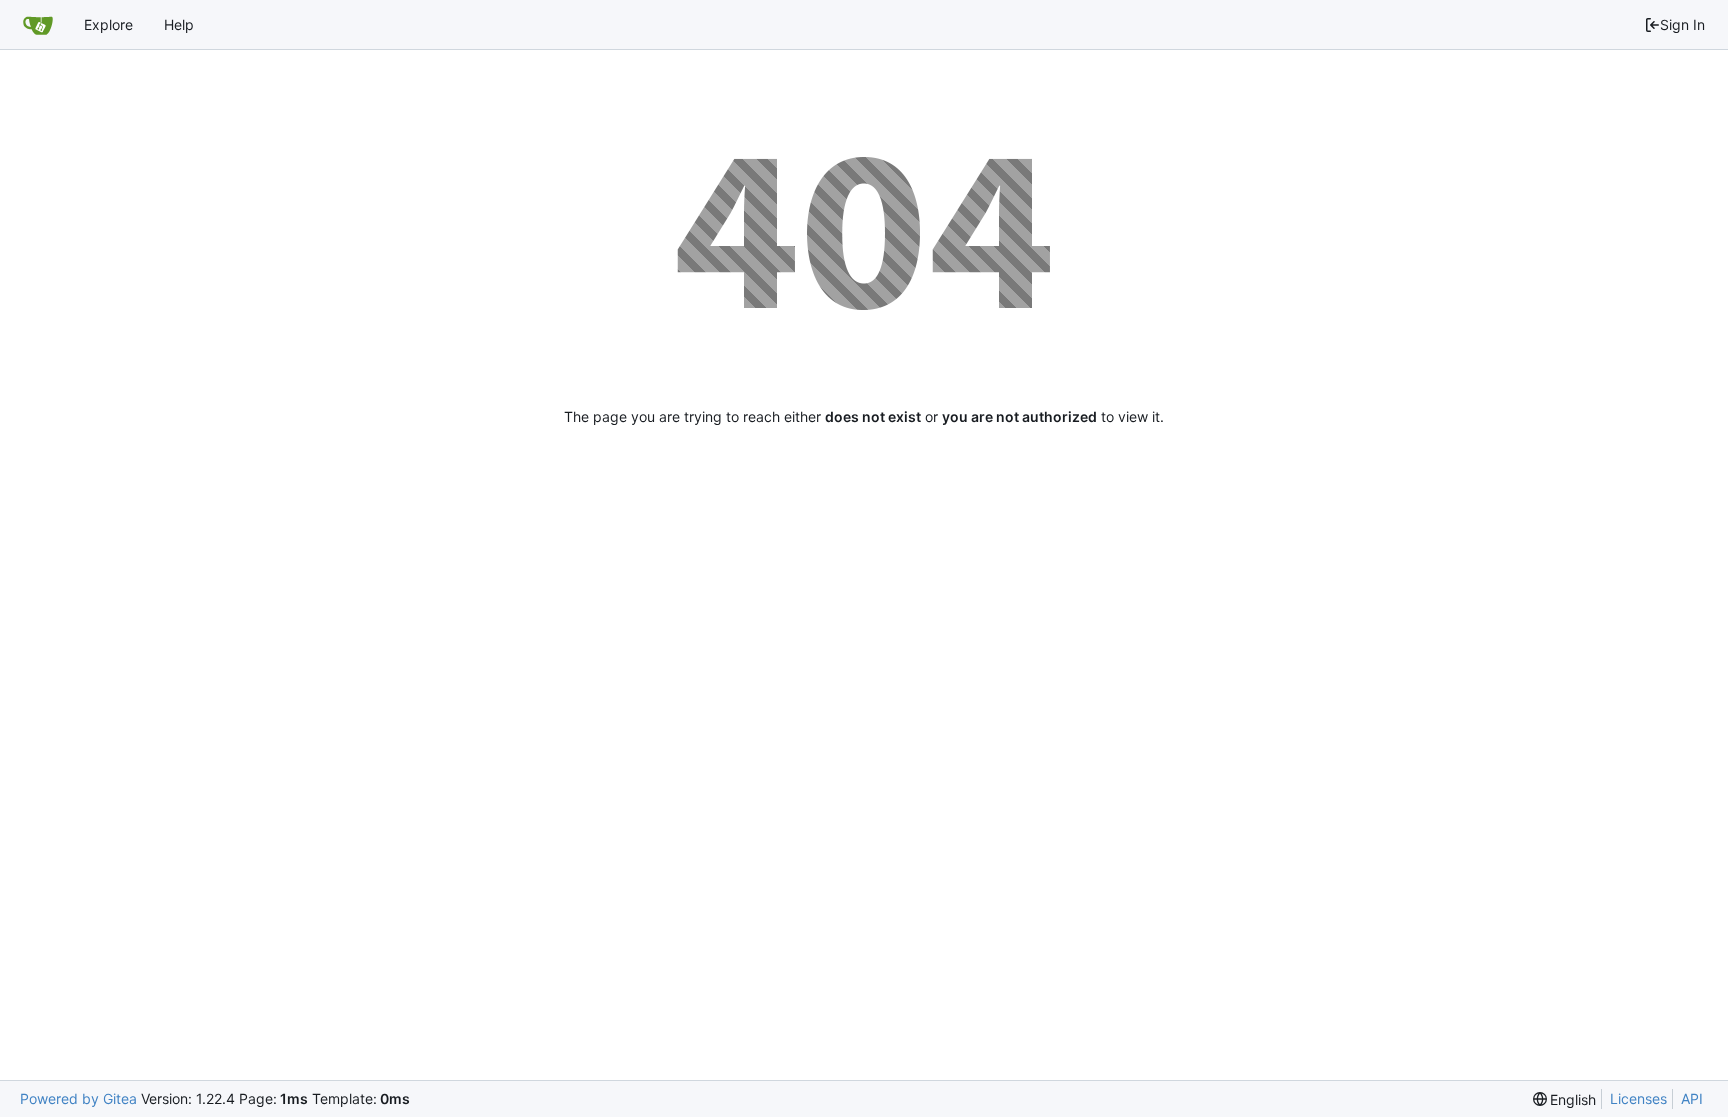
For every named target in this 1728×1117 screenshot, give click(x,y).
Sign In (1682, 24)
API (1692, 1098)
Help (179, 24)
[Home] (38, 25)
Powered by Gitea (78, 1098)
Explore (108, 24)
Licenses (1638, 1098)
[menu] (1565, 1099)
